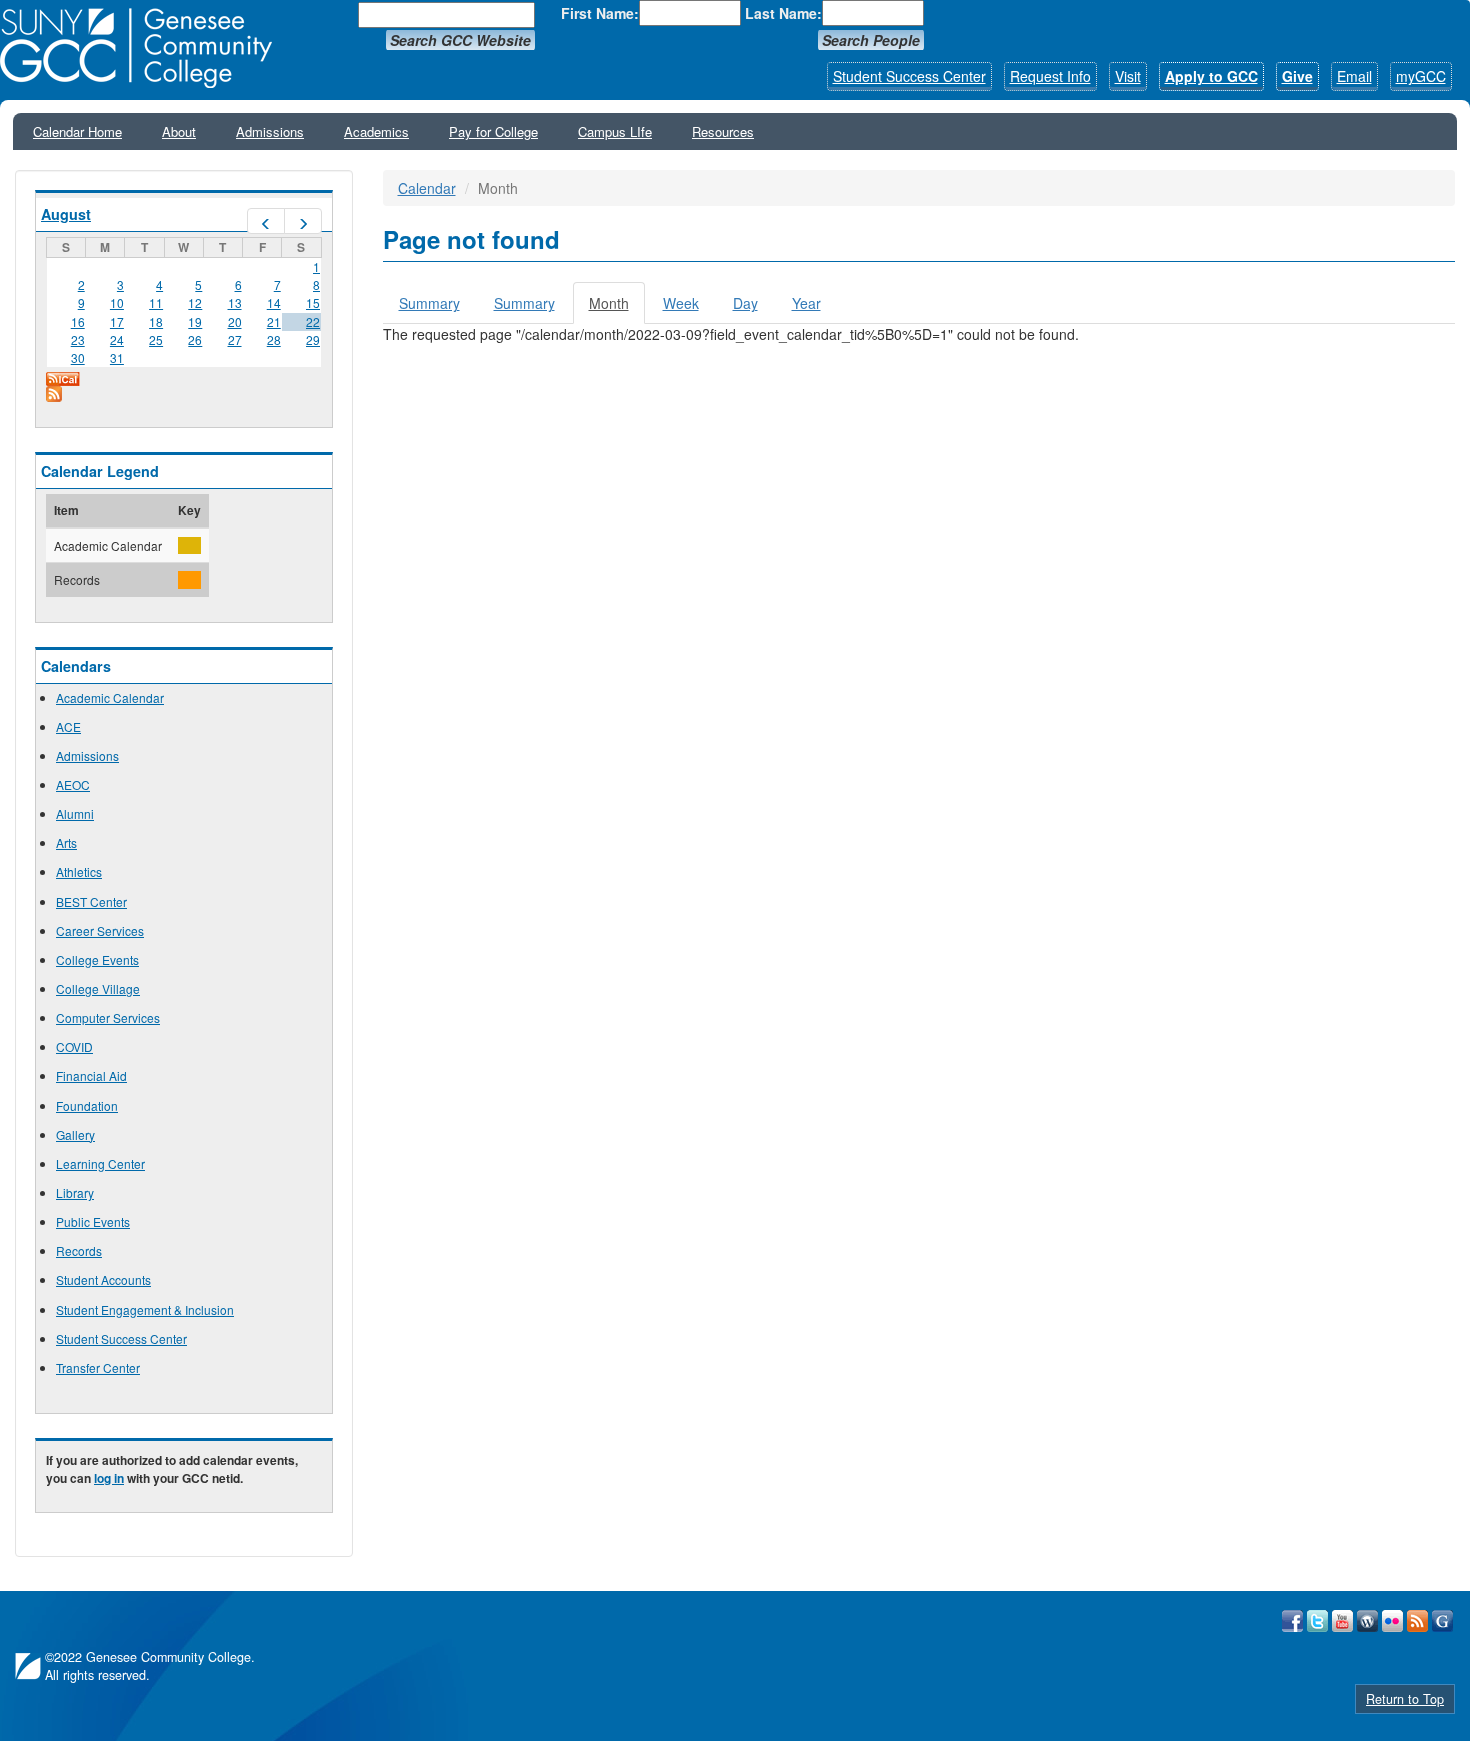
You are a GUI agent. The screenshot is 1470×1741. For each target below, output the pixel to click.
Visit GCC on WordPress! (1367, 1621)
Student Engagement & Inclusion (145, 1309)
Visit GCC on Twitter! (1317, 1621)
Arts (66, 842)
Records (79, 1250)
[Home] (143, 48)
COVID (74, 1046)
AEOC (73, 784)
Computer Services (108, 1017)
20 (235, 321)
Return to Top (1405, 1699)
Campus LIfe (615, 131)
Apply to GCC (1211, 76)
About (179, 131)
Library (75, 1192)
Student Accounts (103, 1279)
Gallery (75, 1134)
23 (78, 339)
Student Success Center (909, 76)
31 (117, 357)
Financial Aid (91, 1075)
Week (681, 303)
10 (117, 302)
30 (78, 357)
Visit (1128, 76)
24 (117, 339)
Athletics (79, 871)
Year (806, 303)
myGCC (1421, 76)
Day (745, 303)
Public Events (93, 1221)
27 (235, 339)
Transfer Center (98, 1367)
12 (195, 302)
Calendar (427, 188)
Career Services (100, 930)
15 (313, 302)
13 (235, 302)
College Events (97, 959)
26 (195, 339)
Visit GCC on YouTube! (1342, 1621)
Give (1297, 76)
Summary (429, 303)
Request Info (1050, 76)
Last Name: (783, 13)
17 (117, 321)
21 (274, 321)
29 (313, 339)
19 (195, 321)
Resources (723, 131)
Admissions (270, 131)
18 (156, 321)
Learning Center (100, 1163)
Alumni (75, 813)
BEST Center (91, 901)
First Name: (600, 13)
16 (78, 321)
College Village (98, 988)
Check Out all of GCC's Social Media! (1442, 1621)
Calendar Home (77, 131)
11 (156, 302)
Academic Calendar (110, 697)
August (66, 214)
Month (617, 308)
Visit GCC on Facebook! (1292, 1621)
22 (313, 321)
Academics (376, 131)
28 (274, 339)
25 (156, 339)
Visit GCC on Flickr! (1392, 1621)
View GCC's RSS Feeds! (1417, 1621)
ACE (68, 726)
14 (274, 302)
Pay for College (493, 131)
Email (1354, 76)
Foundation (87, 1105)
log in (109, 1478)
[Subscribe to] (184, 394)
